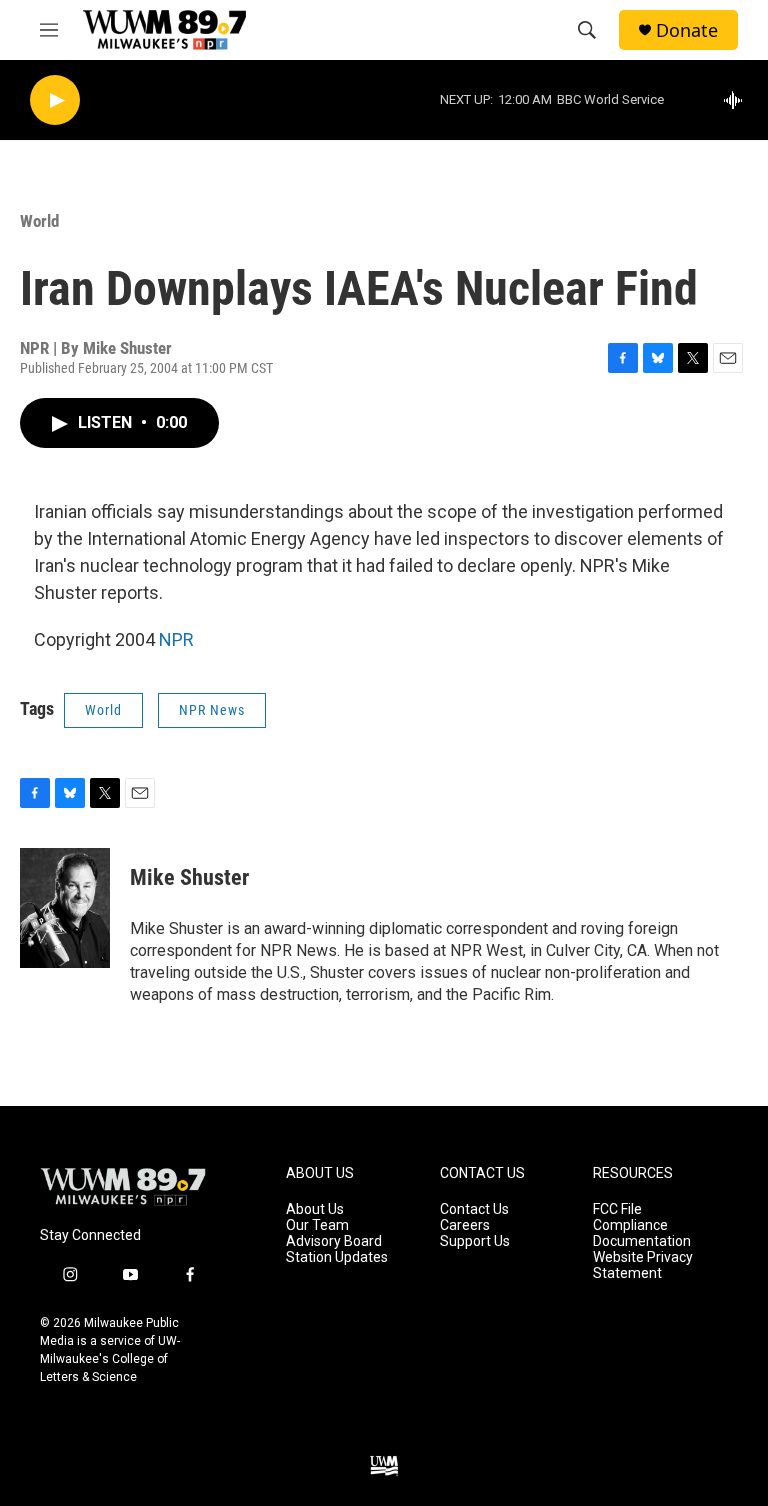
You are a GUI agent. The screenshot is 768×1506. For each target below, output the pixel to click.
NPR (176, 639)
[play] (55, 100)
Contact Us (474, 1209)
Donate (687, 30)
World (39, 221)
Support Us (475, 1241)
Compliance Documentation (642, 1233)
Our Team (317, 1225)
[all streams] (738, 100)
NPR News (212, 710)
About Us (315, 1209)
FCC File (617, 1209)
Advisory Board (334, 1241)
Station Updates (337, 1257)
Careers (465, 1225)
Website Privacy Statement (643, 1265)
